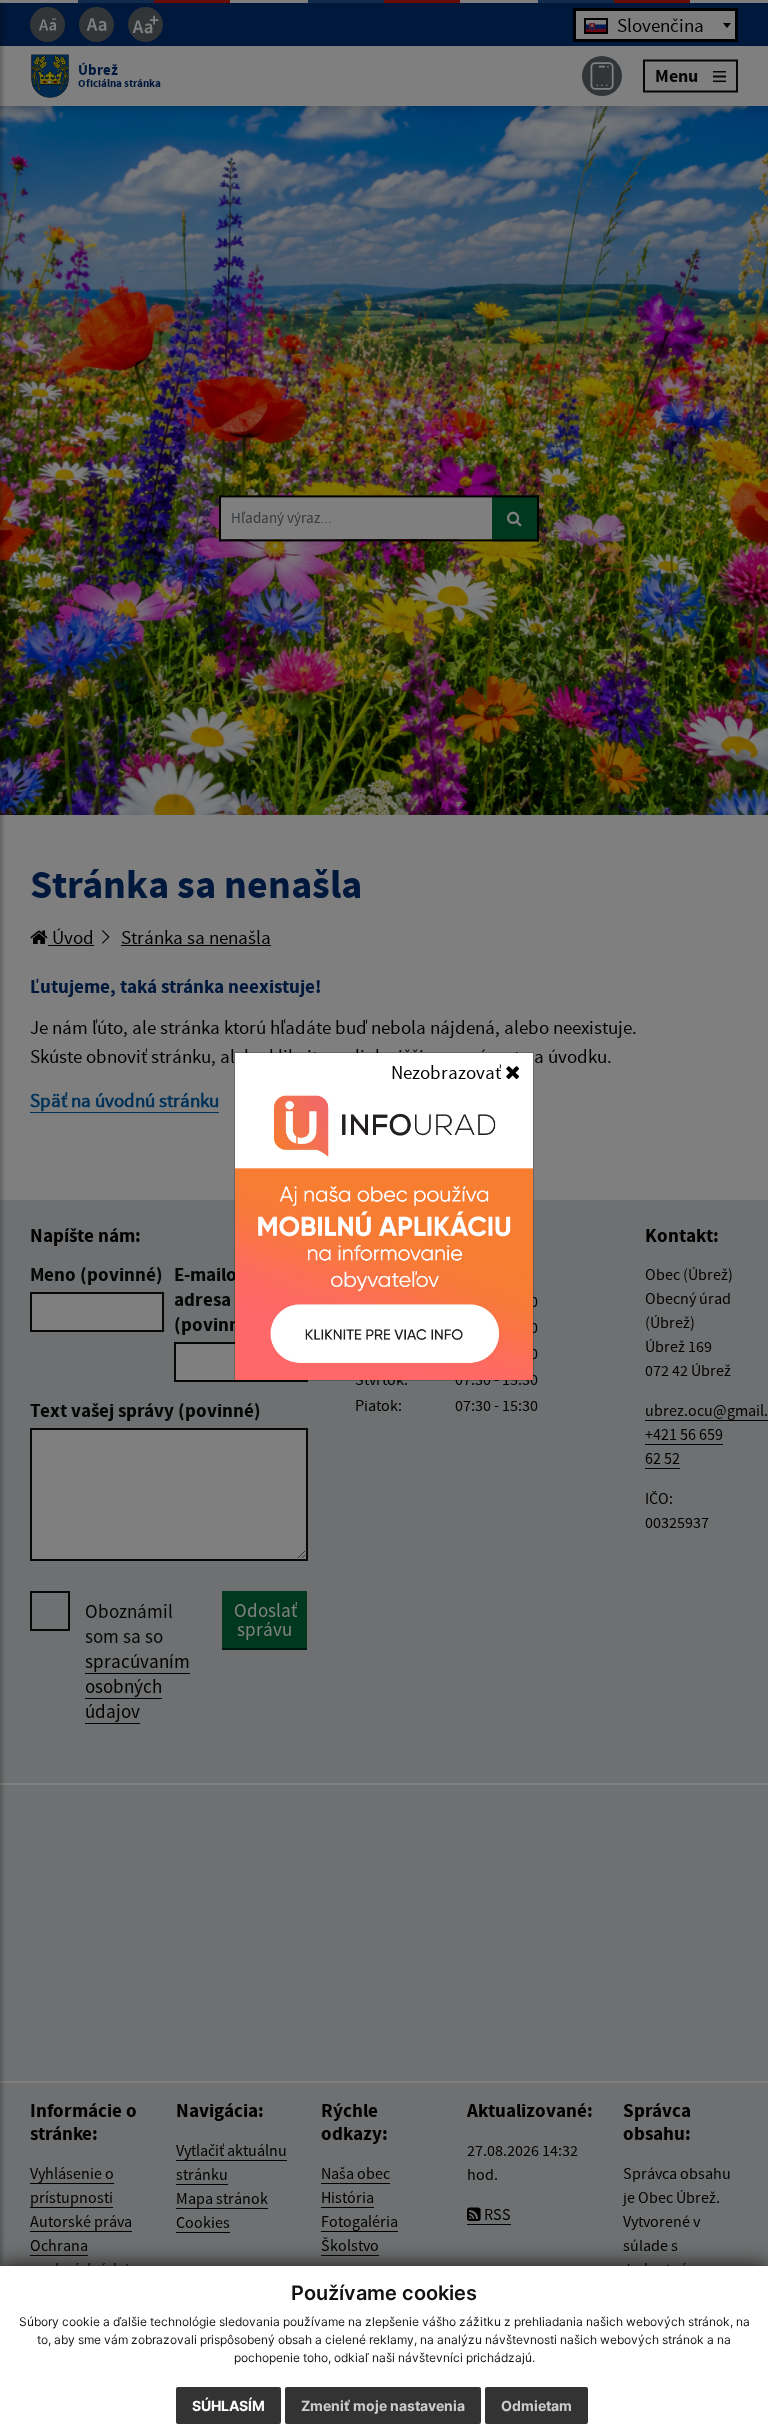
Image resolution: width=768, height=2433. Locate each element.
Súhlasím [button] (228, 2405)
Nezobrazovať (448, 1072)
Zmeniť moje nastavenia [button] (383, 2405)
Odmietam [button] (536, 2405)
